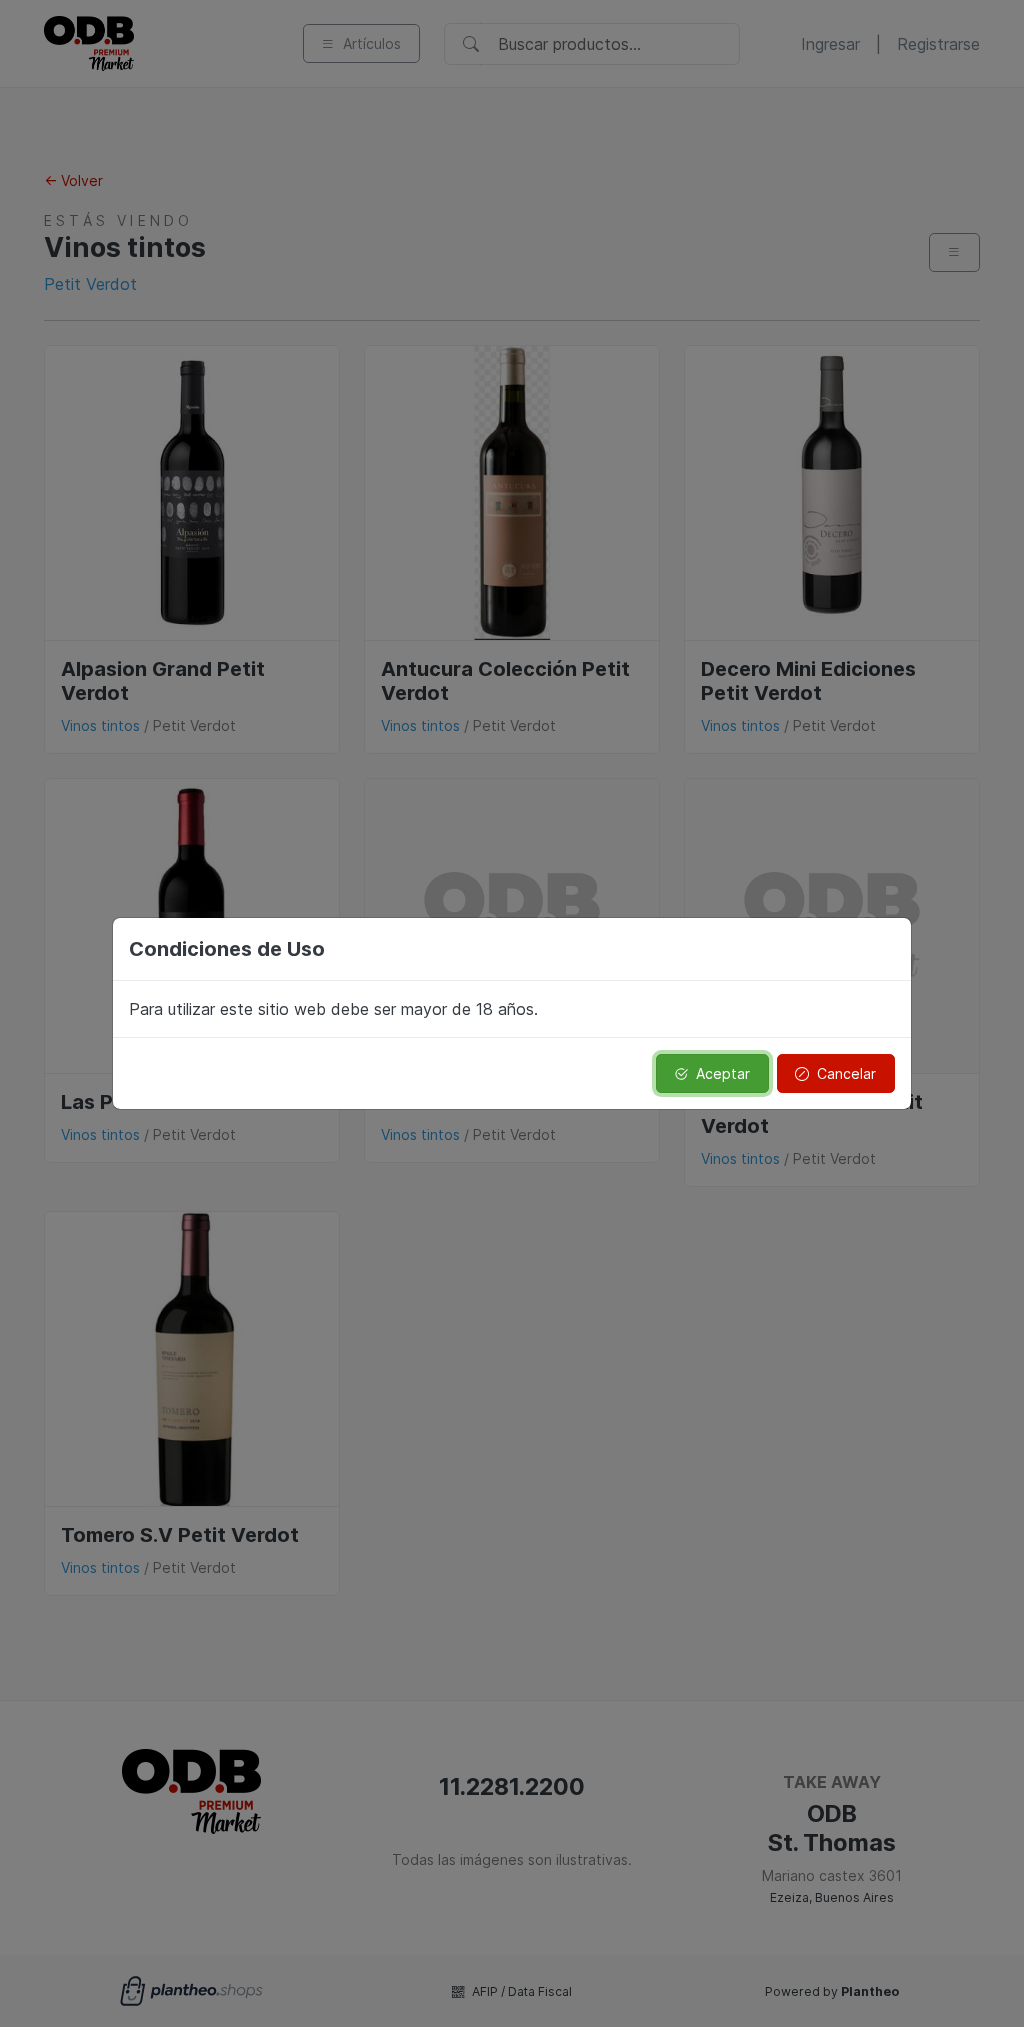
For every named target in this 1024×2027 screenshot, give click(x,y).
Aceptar (723, 1073)
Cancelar (846, 1073)
